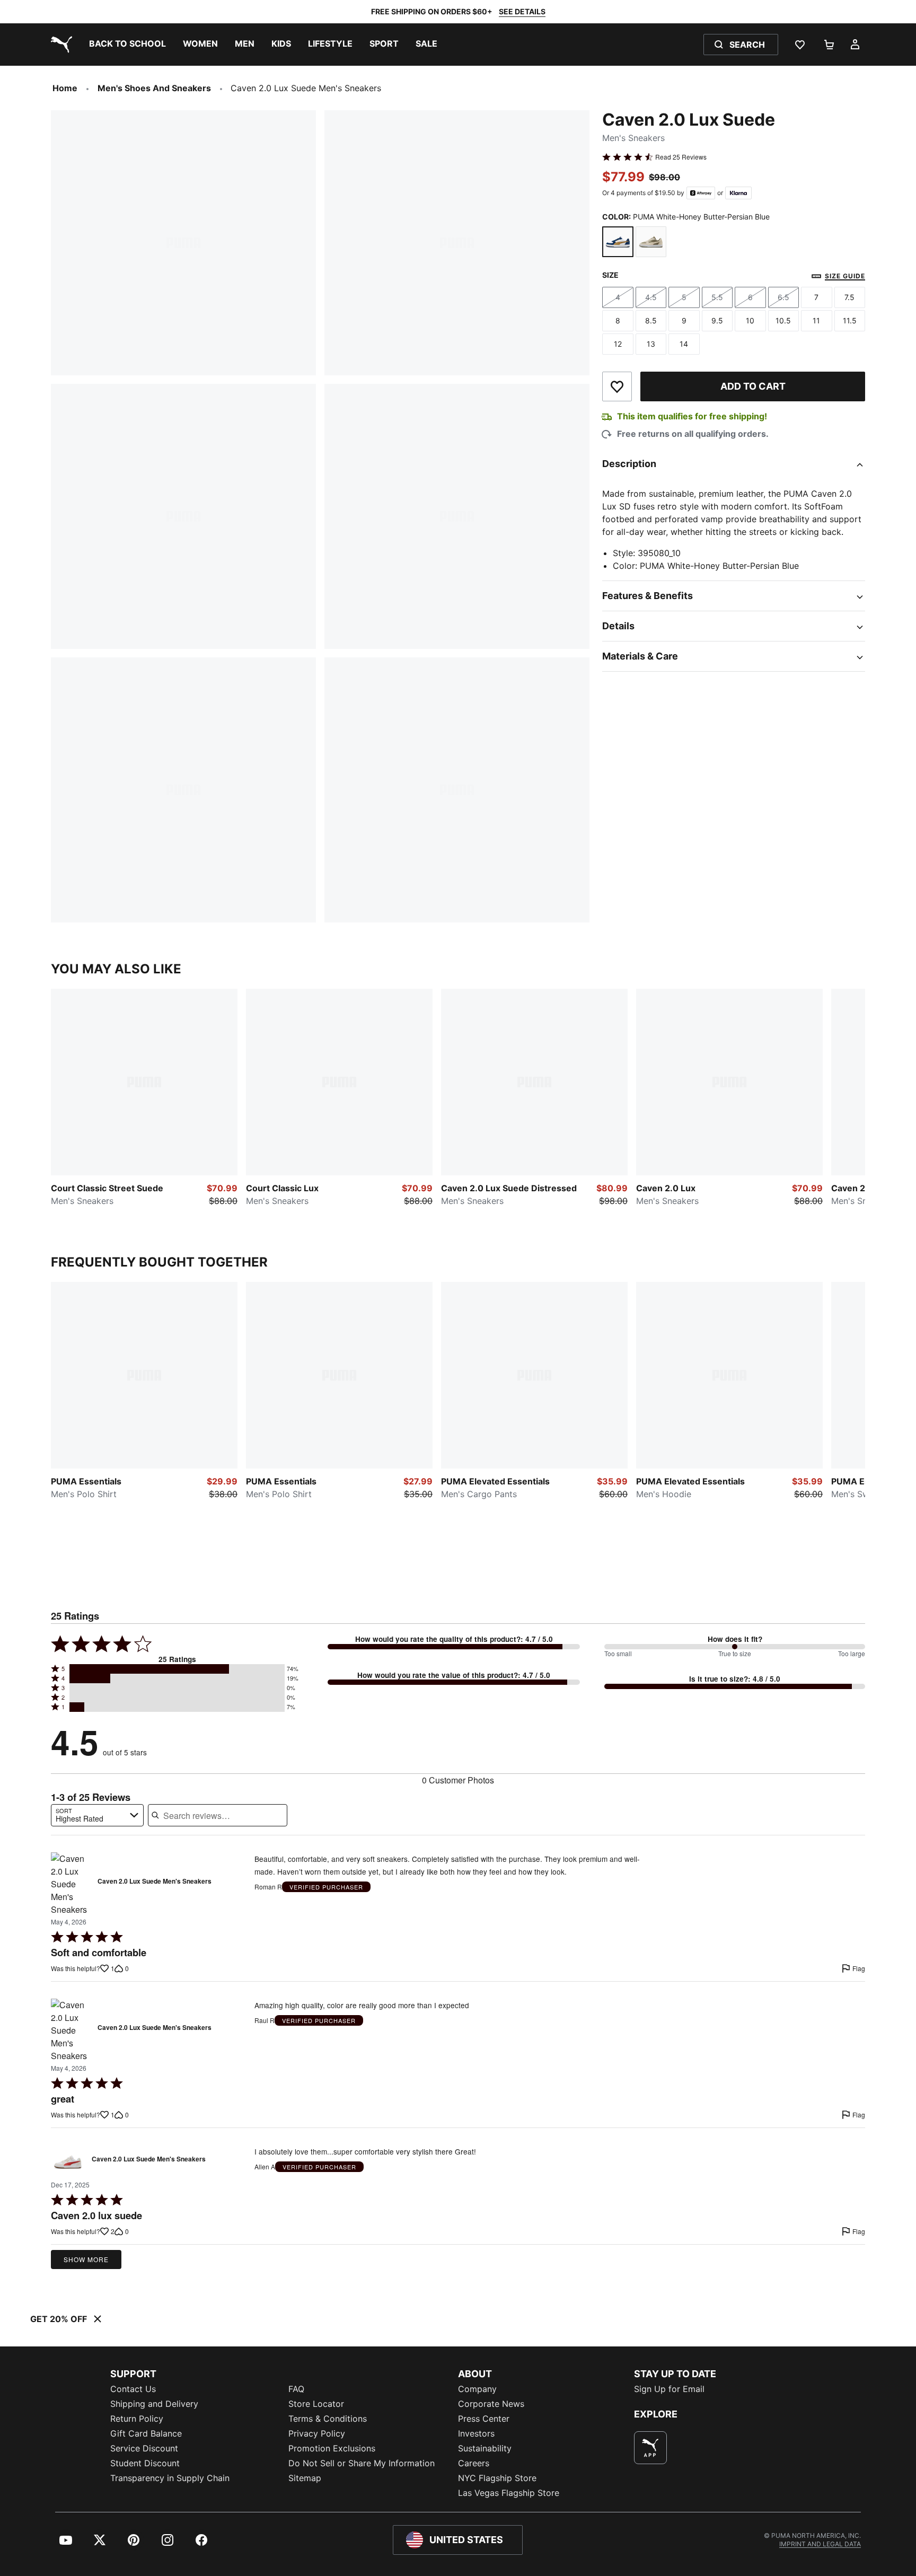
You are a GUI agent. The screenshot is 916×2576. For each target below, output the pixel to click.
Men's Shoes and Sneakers (154, 88)
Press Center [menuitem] (484, 2419)
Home (65, 88)
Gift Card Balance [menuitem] (146, 2433)
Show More (86, 2259)
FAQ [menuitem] (296, 2389)
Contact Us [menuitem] (133, 2389)
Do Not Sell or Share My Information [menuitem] (362, 2463)
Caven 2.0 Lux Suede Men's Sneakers (155, 1882)
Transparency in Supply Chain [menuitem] (170, 2478)
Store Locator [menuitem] (316, 2404)
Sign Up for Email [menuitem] (669, 2389)
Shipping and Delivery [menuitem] (154, 2404)
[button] (177, 1669)
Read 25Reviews (681, 157)
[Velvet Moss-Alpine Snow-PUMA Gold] (651, 242)
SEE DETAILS (522, 11)
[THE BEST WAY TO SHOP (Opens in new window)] (650, 2448)
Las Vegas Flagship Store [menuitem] (509, 2493)
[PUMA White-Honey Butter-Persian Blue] (618, 242)
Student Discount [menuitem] (145, 2463)
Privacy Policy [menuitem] (317, 2433)
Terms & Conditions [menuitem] (328, 2419)
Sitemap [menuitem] (305, 2478)
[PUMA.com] (59, 45)
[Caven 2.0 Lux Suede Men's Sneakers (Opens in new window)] (71, 1884)
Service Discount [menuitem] (144, 2448)
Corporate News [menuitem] (491, 2404)
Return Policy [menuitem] (137, 2419)
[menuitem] (127, 45)
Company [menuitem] (477, 2389)
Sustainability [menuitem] (485, 2448)
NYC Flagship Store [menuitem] (497, 2478)
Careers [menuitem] (474, 2463)
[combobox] (97, 1815)
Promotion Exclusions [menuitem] (332, 2448)
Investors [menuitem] (476, 2433)
